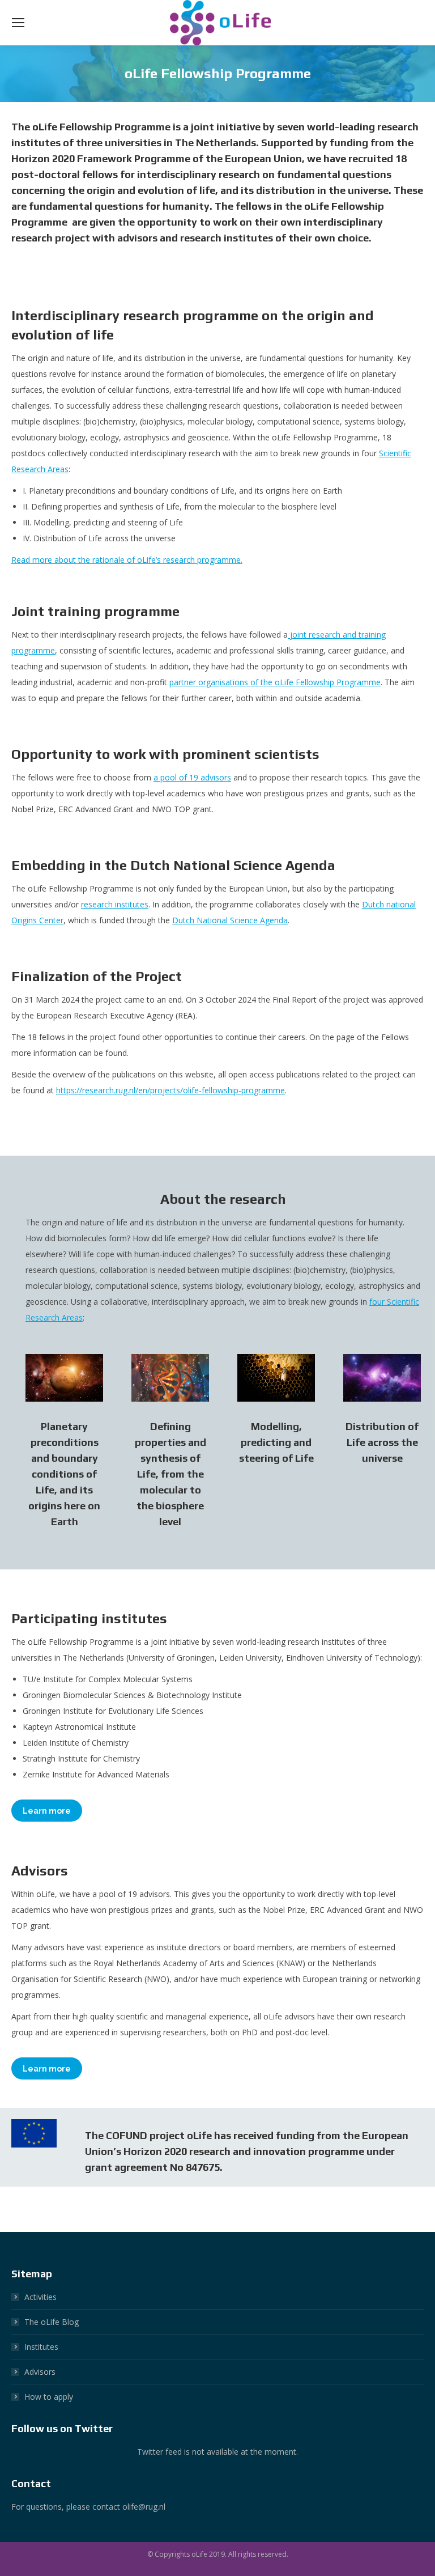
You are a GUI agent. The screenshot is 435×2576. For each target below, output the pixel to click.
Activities (40, 2297)
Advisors (40, 2372)
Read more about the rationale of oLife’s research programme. (127, 560)
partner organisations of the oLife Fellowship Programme (275, 682)
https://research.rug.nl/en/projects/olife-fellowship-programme (170, 1090)
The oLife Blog (52, 2322)
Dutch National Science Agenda (230, 920)
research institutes (115, 904)
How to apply (49, 2397)
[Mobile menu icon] (18, 23)
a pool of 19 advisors (192, 777)
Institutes (41, 2347)
